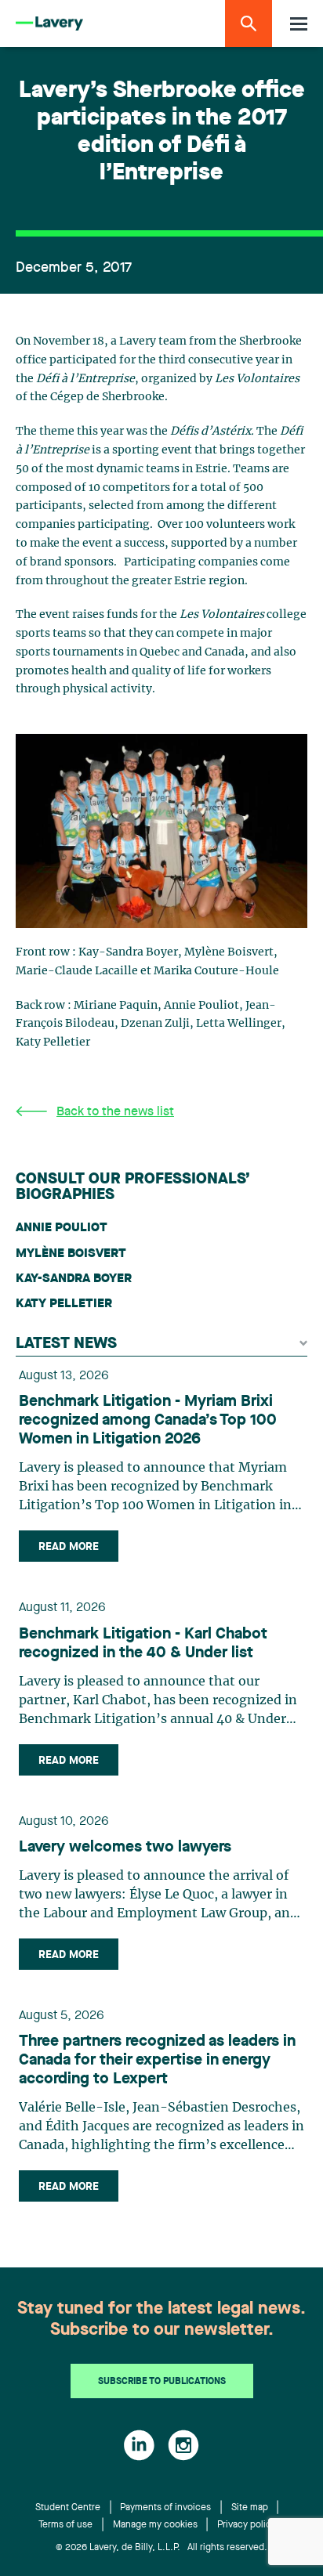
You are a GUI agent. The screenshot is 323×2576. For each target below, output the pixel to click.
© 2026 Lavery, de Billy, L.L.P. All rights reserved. (161, 2548)
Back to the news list (115, 1112)
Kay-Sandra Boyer (74, 1279)
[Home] (49, 24)
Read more (69, 1547)
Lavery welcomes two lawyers (125, 1848)
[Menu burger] (299, 24)
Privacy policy (247, 2525)
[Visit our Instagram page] (183, 2445)
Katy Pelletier (64, 1304)
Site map (250, 2508)
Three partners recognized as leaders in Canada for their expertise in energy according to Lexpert (157, 2061)
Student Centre (68, 2508)
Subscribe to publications (162, 2382)
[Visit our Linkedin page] (139, 2445)
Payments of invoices (165, 2508)
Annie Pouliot (62, 1228)
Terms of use (65, 2525)
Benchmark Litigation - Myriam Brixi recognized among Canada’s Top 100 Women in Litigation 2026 (148, 1421)
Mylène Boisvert (71, 1254)
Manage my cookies (155, 2525)
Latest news (66, 1344)
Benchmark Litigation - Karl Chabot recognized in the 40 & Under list (143, 1644)
